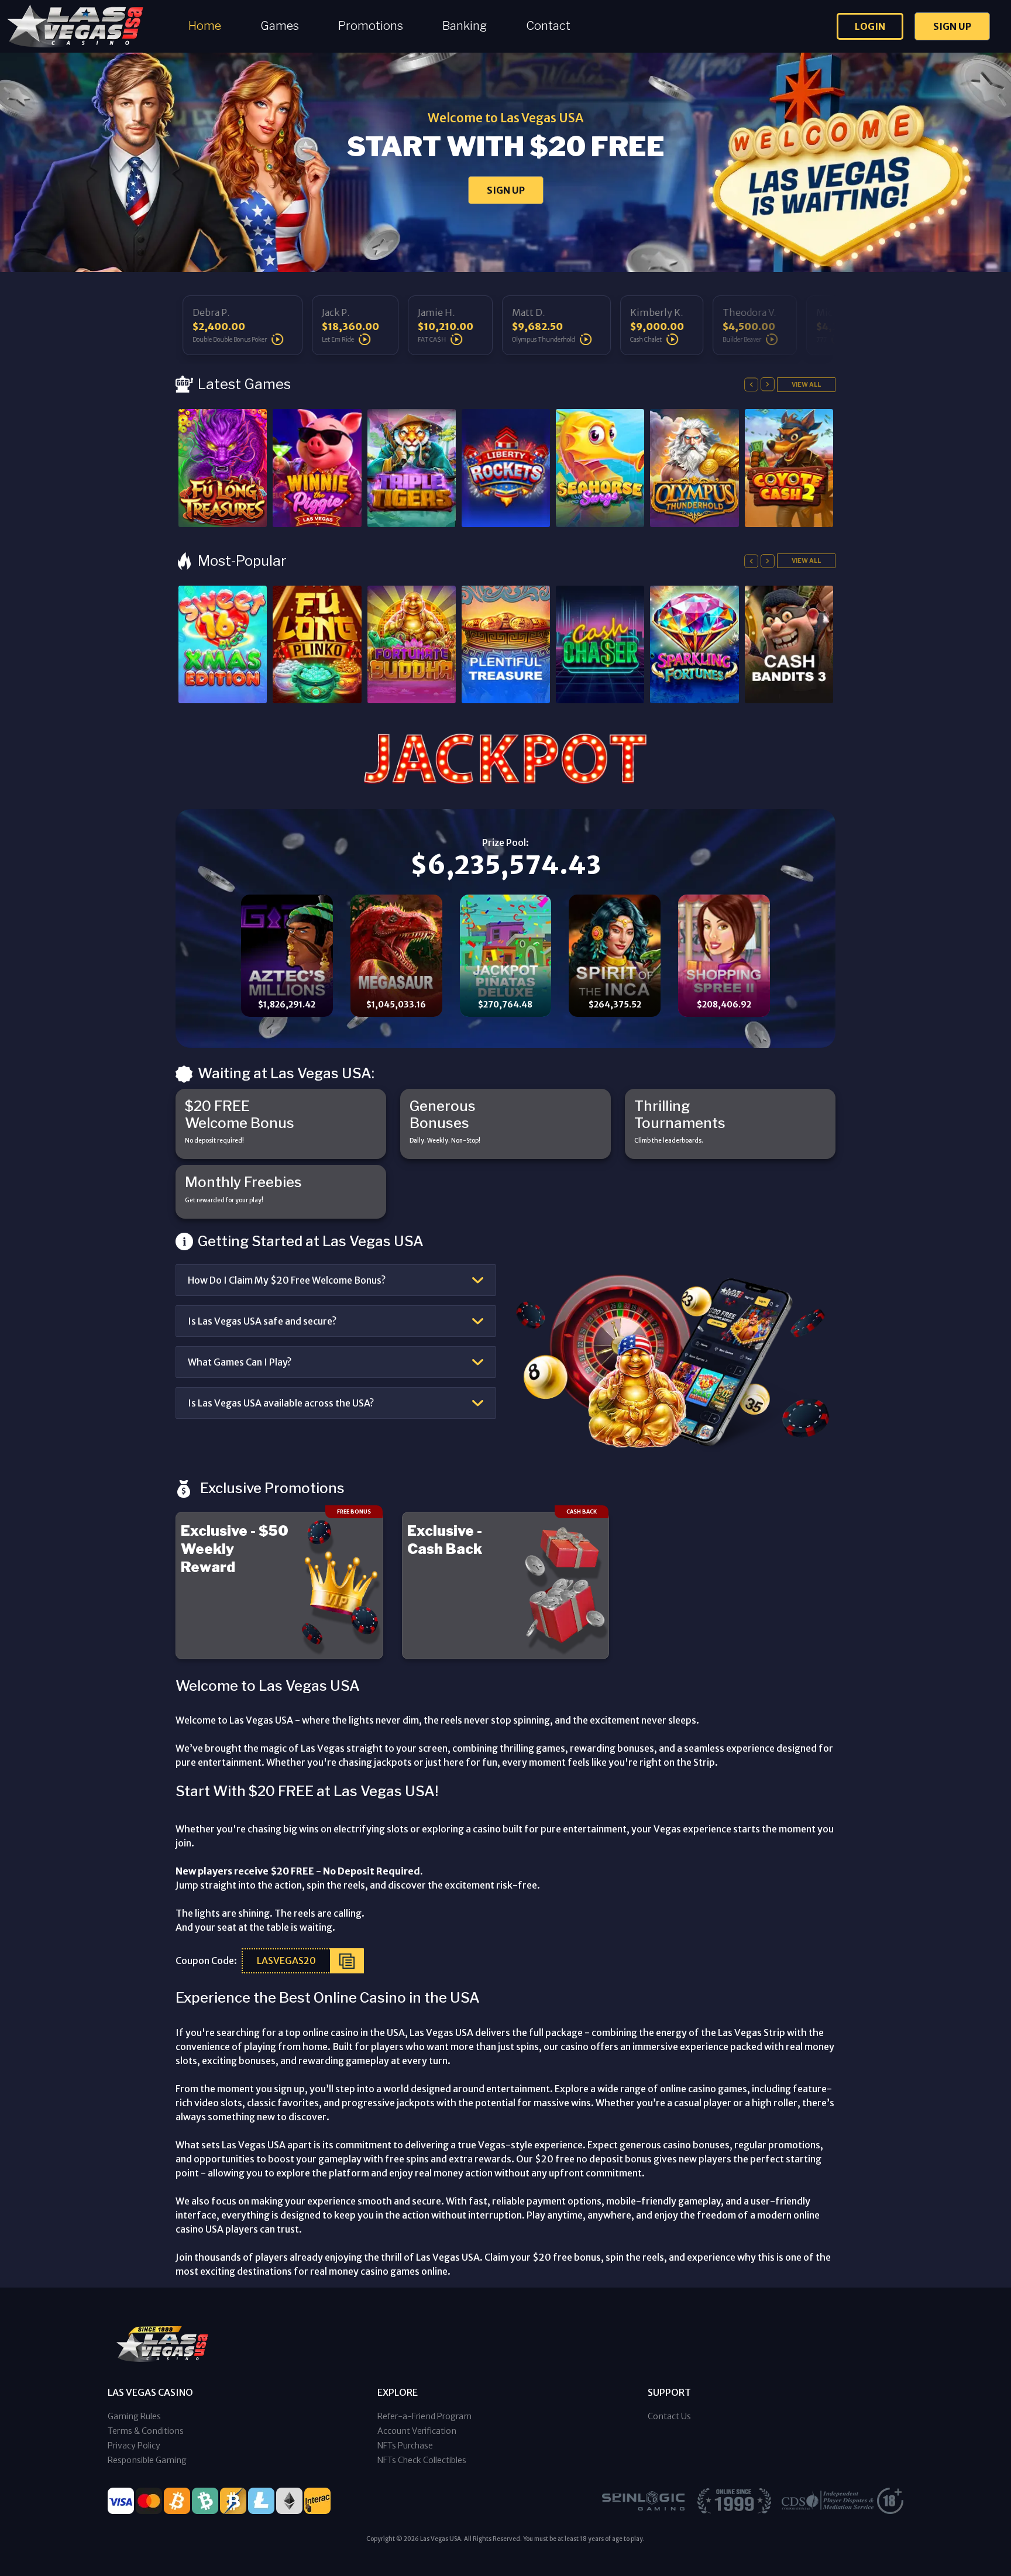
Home (205, 26)
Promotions (371, 26)
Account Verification (417, 2431)
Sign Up (952, 26)
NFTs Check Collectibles (422, 2460)
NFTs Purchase (405, 2446)
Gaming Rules (134, 2416)
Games (280, 26)
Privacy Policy (134, 2446)
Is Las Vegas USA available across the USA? (281, 1403)
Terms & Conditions (146, 2431)
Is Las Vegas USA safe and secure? (262, 1321)
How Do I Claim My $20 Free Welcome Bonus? (287, 1280)
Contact (548, 26)
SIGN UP (506, 190)
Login (870, 26)
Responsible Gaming (147, 2460)
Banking (465, 26)
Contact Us (669, 2416)
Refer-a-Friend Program (424, 2416)
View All (806, 384)
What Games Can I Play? (240, 1362)
